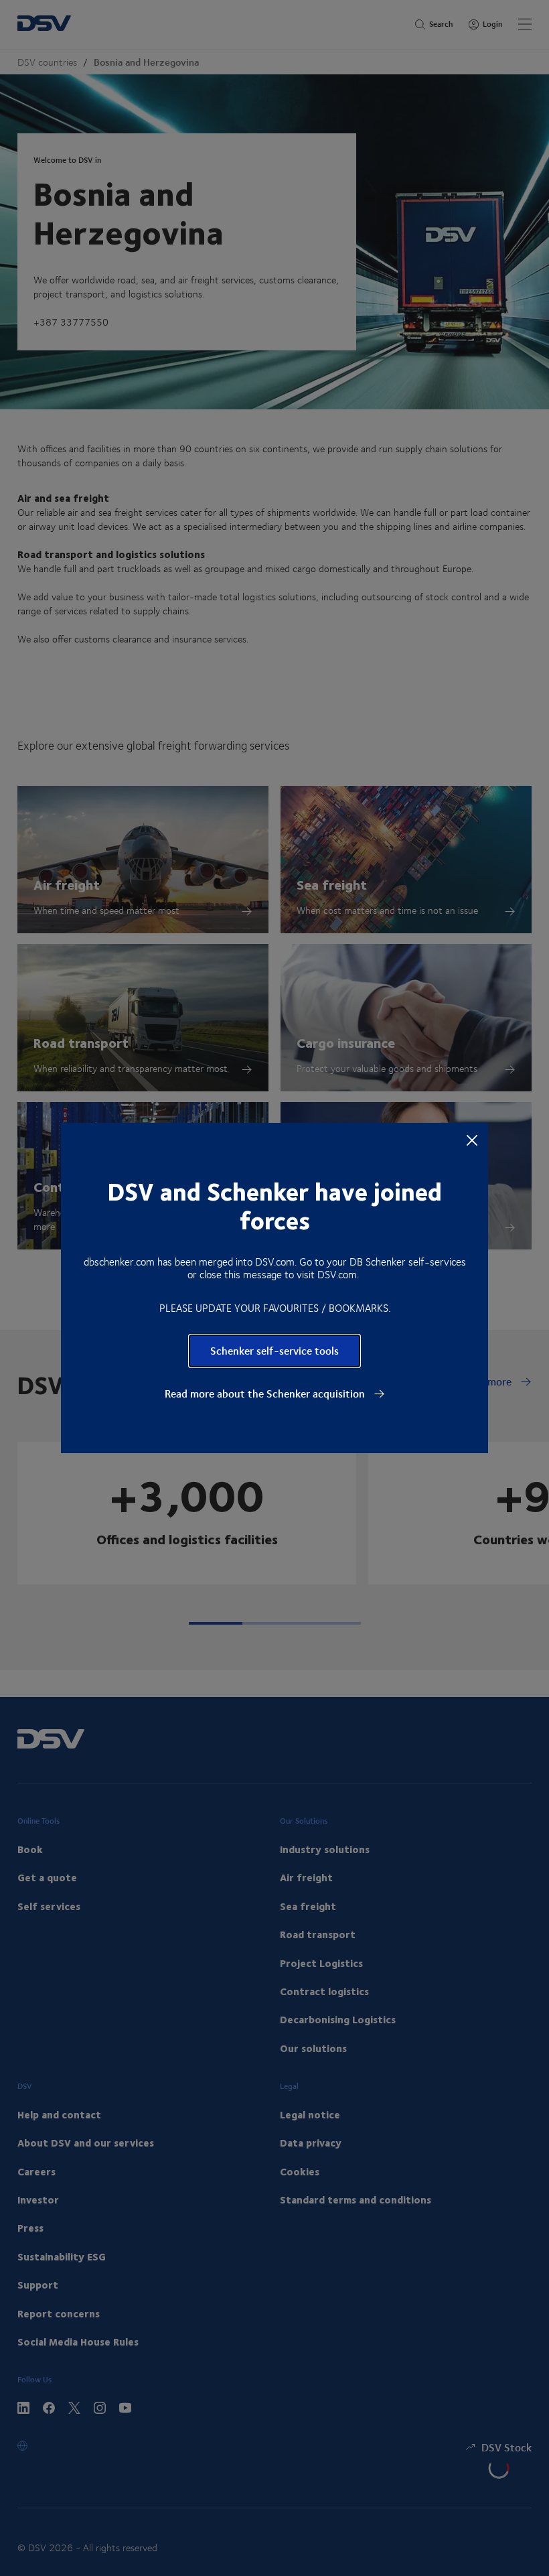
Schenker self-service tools (274, 1350)
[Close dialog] (472, 1140)
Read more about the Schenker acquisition (266, 1394)
